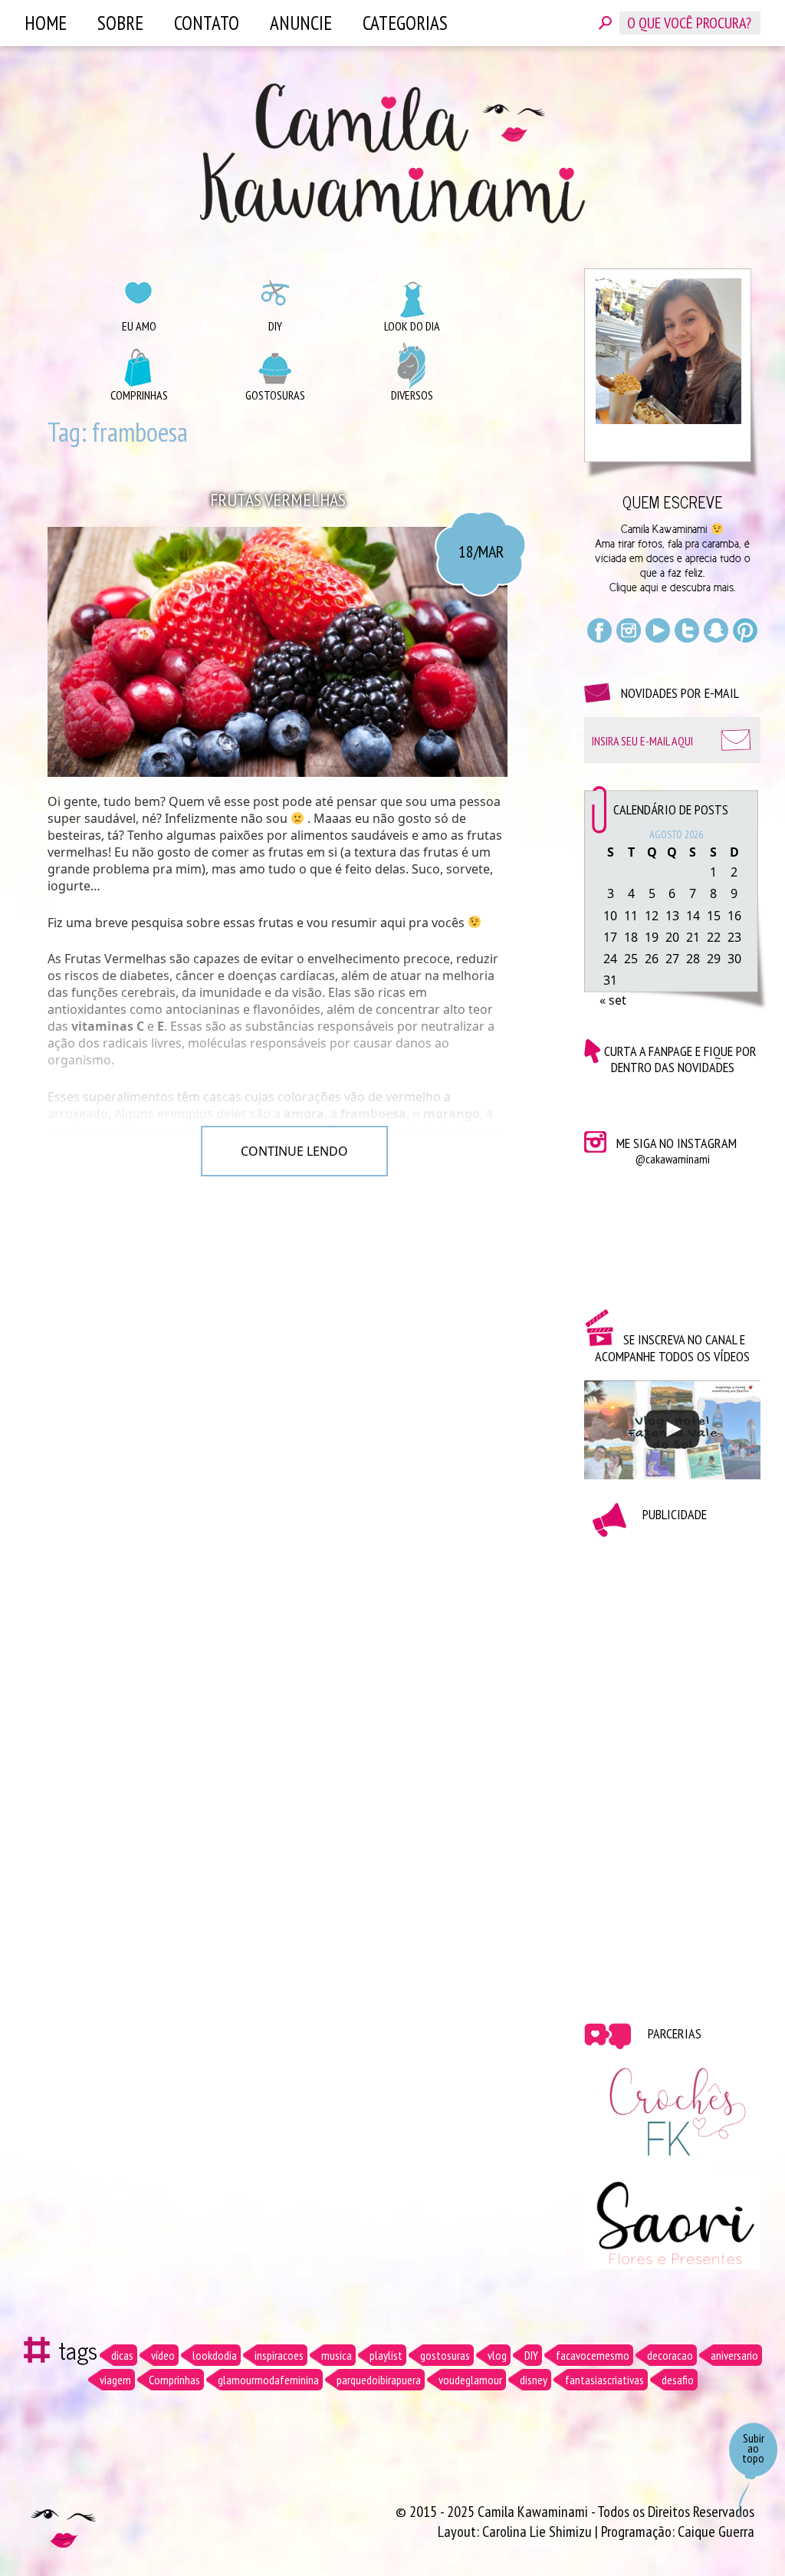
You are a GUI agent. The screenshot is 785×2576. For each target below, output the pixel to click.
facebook (599, 630)
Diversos (412, 395)
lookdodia (215, 2355)
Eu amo (139, 326)
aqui (649, 587)
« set (613, 1000)
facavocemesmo (593, 2355)
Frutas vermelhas (278, 500)
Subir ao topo (753, 2448)
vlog (497, 2355)
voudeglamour (470, 2380)
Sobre (120, 23)
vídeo (163, 2355)
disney (534, 2380)
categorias (405, 23)
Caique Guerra (716, 2532)
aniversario (734, 2355)
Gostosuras (275, 395)
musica (337, 2355)
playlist (386, 2355)
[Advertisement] (672, 1768)
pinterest (745, 630)
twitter (687, 630)
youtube (658, 630)
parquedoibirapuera (379, 2380)
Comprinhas (139, 395)
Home (46, 23)
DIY (275, 326)
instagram (629, 630)
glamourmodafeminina (268, 2380)
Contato (207, 23)
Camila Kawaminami (392, 153)
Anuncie (301, 23)
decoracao (670, 2355)
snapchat (716, 630)
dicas (122, 2355)
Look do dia (412, 326)
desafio (678, 2380)
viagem (115, 2380)
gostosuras (445, 2355)
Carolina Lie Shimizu (539, 2532)
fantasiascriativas (604, 2380)
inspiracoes (279, 2355)
